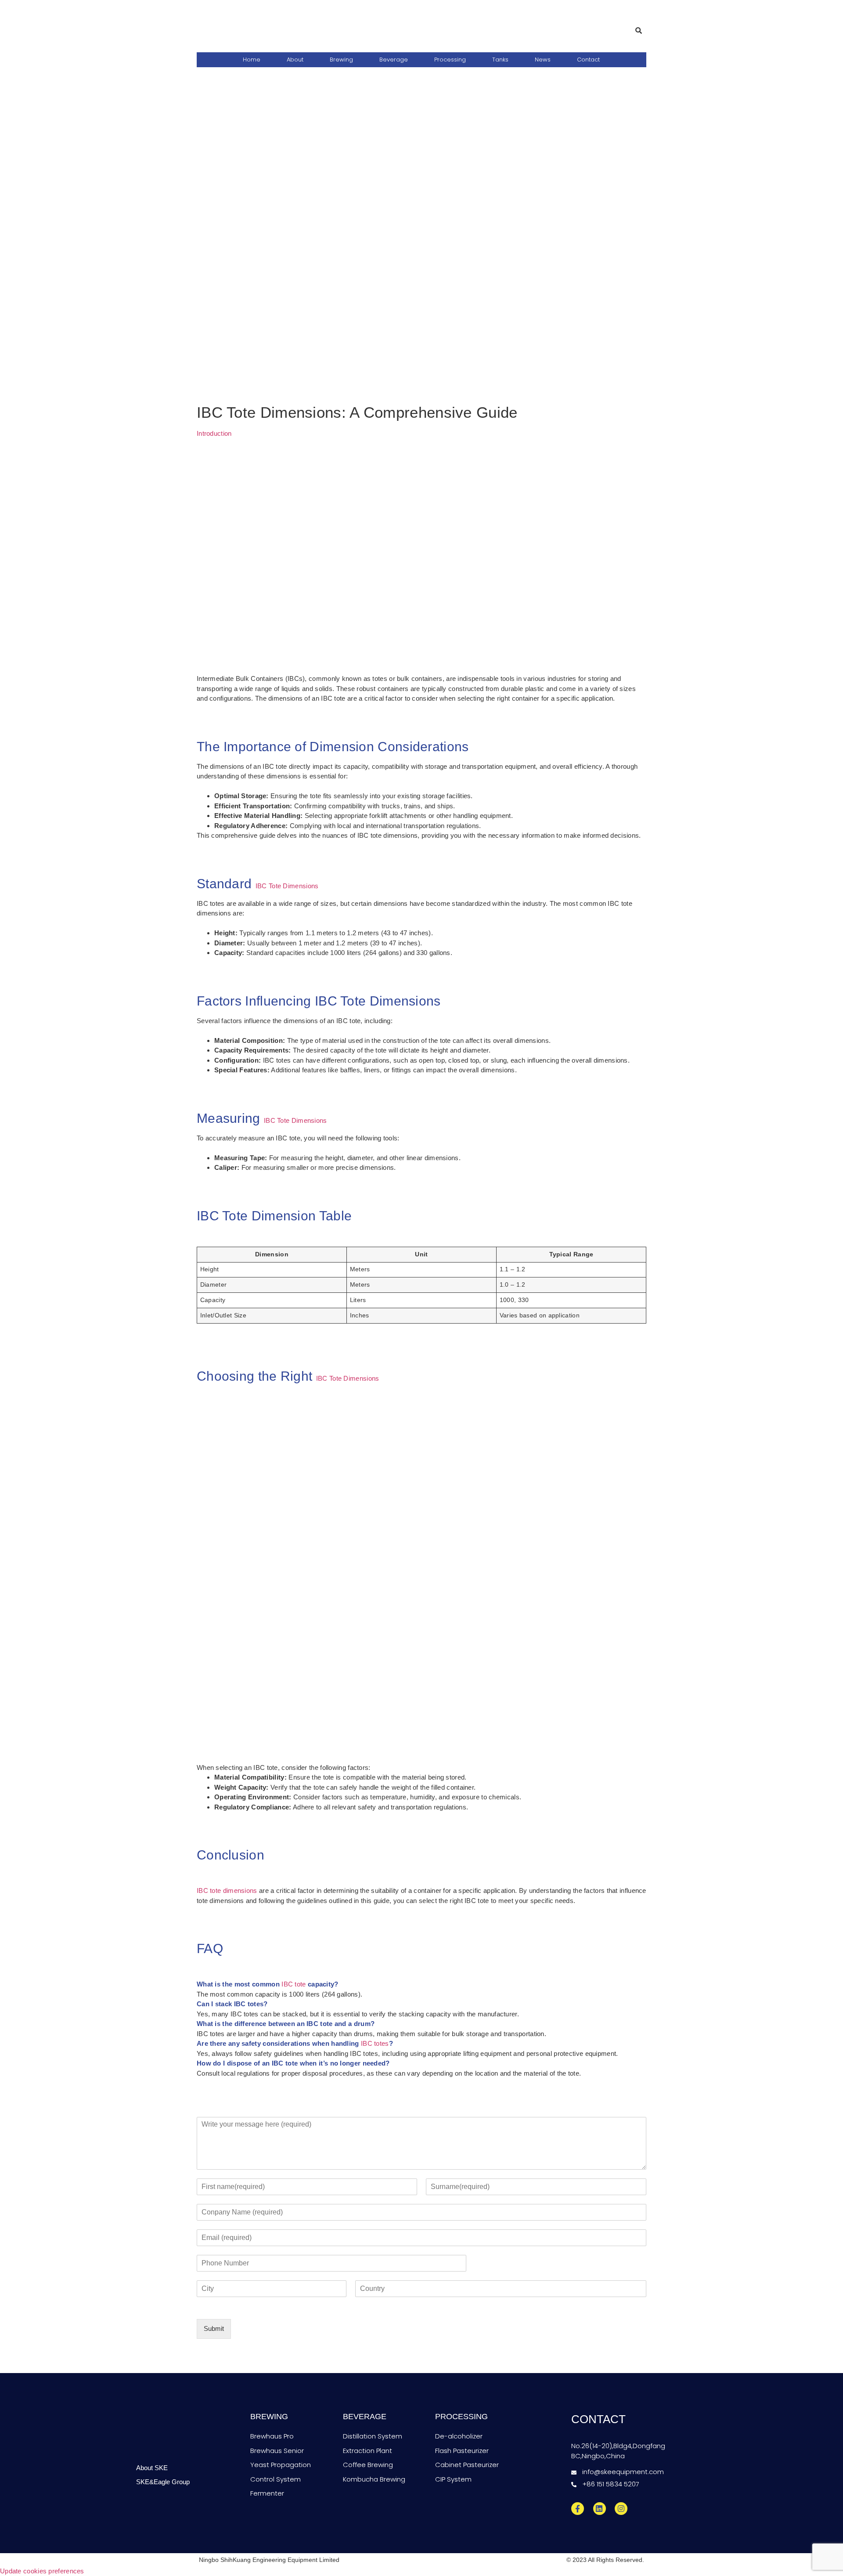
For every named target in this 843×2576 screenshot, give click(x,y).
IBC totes (375, 2043)
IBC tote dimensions (227, 1890)
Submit (214, 2328)
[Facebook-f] (578, 2509)
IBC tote (294, 1984)
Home (252, 60)
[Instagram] (621, 2509)
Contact (588, 60)
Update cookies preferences (42, 2571)
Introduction (214, 433)
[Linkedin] (600, 2509)
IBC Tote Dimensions (287, 886)
